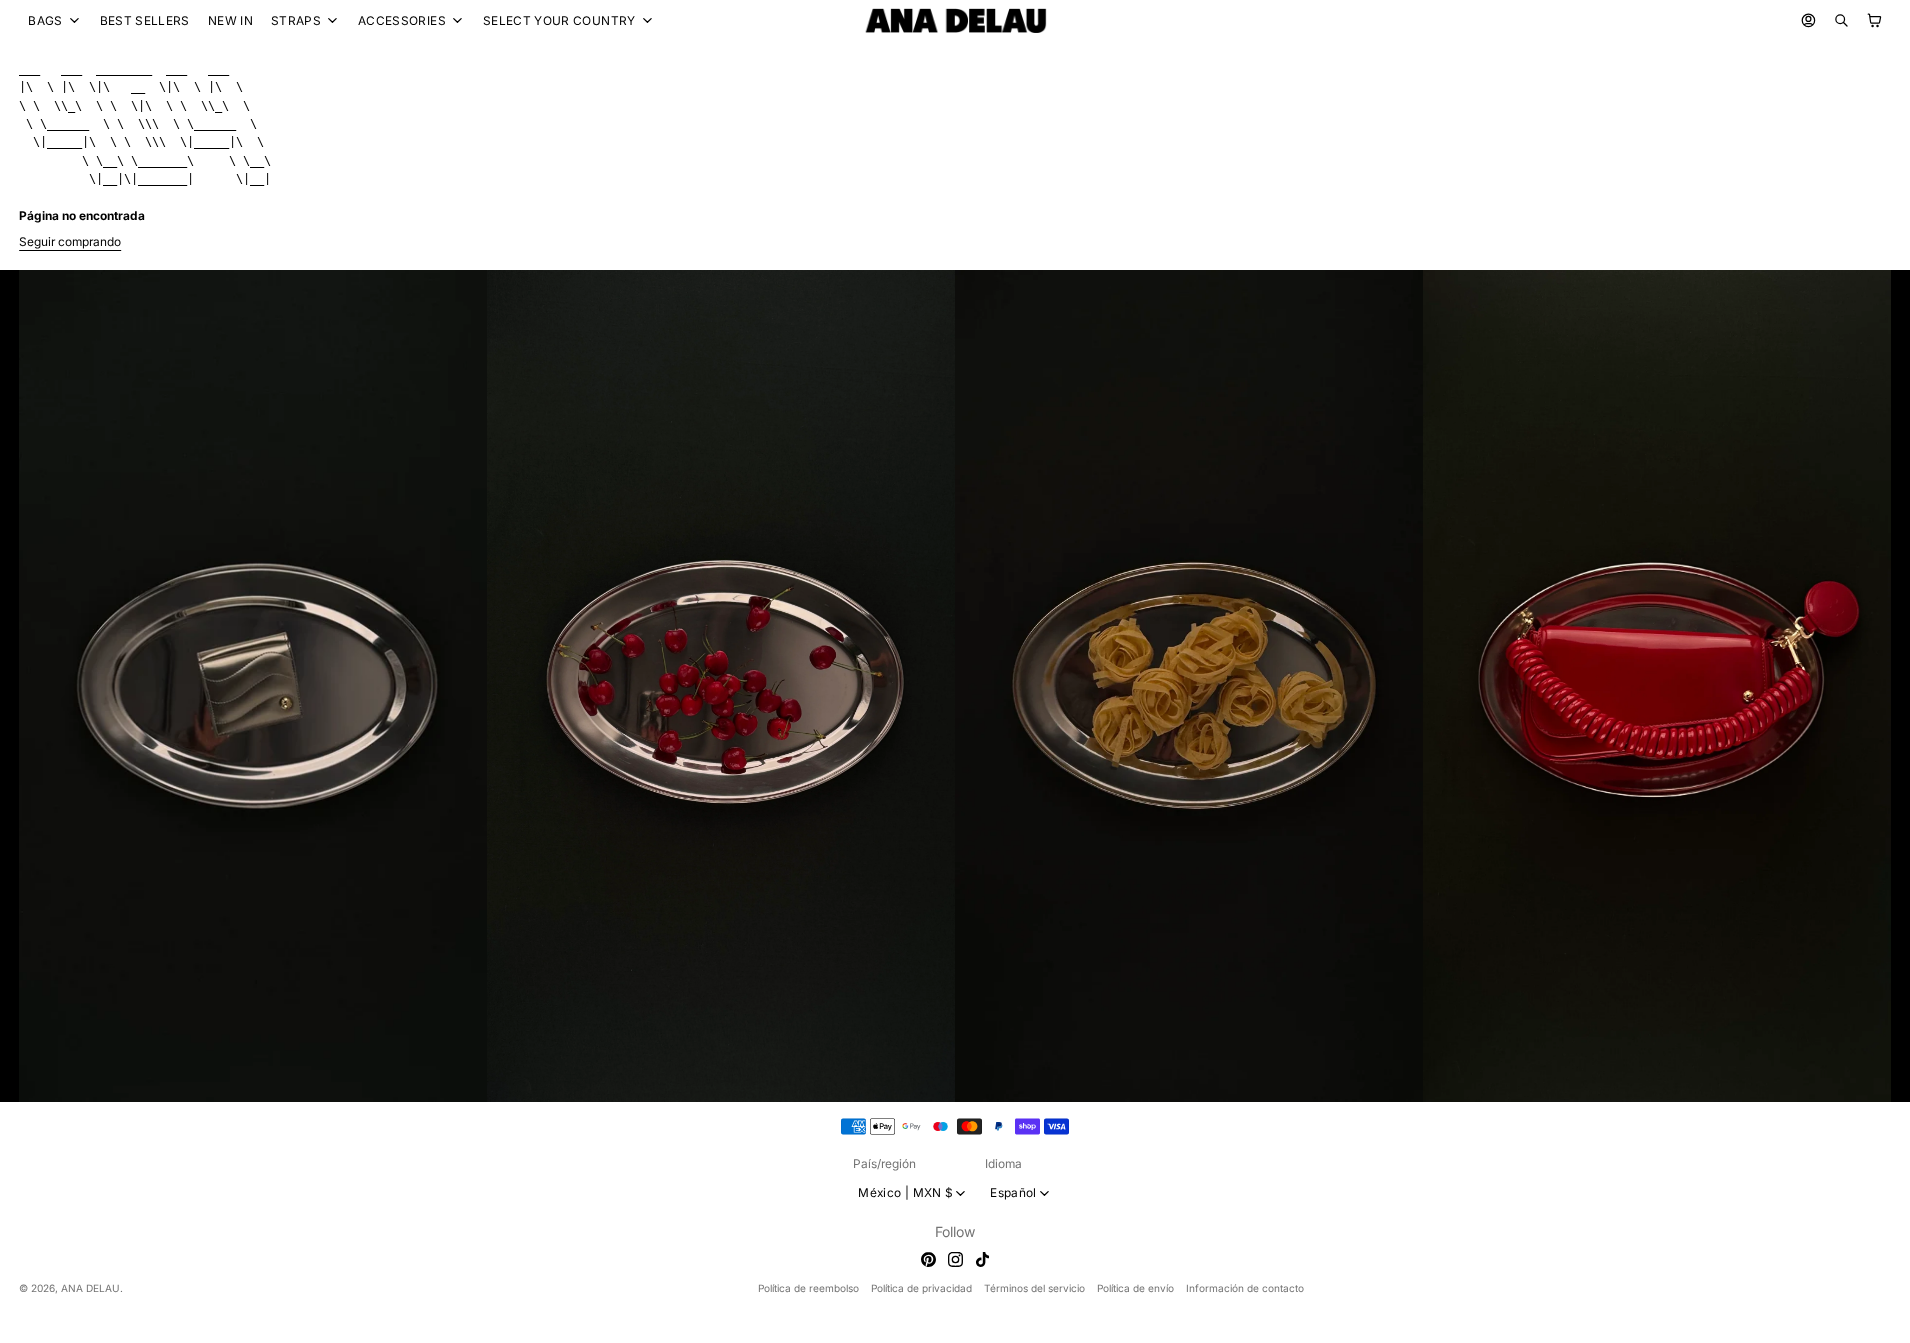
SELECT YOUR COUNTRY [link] (559, 21)
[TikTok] (982, 1259)
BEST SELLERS (145, 20)
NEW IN (230, 20)
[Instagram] (955, 1259)
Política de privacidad (921, 1288)
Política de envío (1135, 1288)
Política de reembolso (808, 1288)
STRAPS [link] (296, 21)
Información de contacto (1245, 1288)
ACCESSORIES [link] (402, 21)
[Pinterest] (928, 1259)
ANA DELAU (90, 1288)
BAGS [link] (45, 21)
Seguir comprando (70, 241)
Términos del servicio (1034, 1288)
